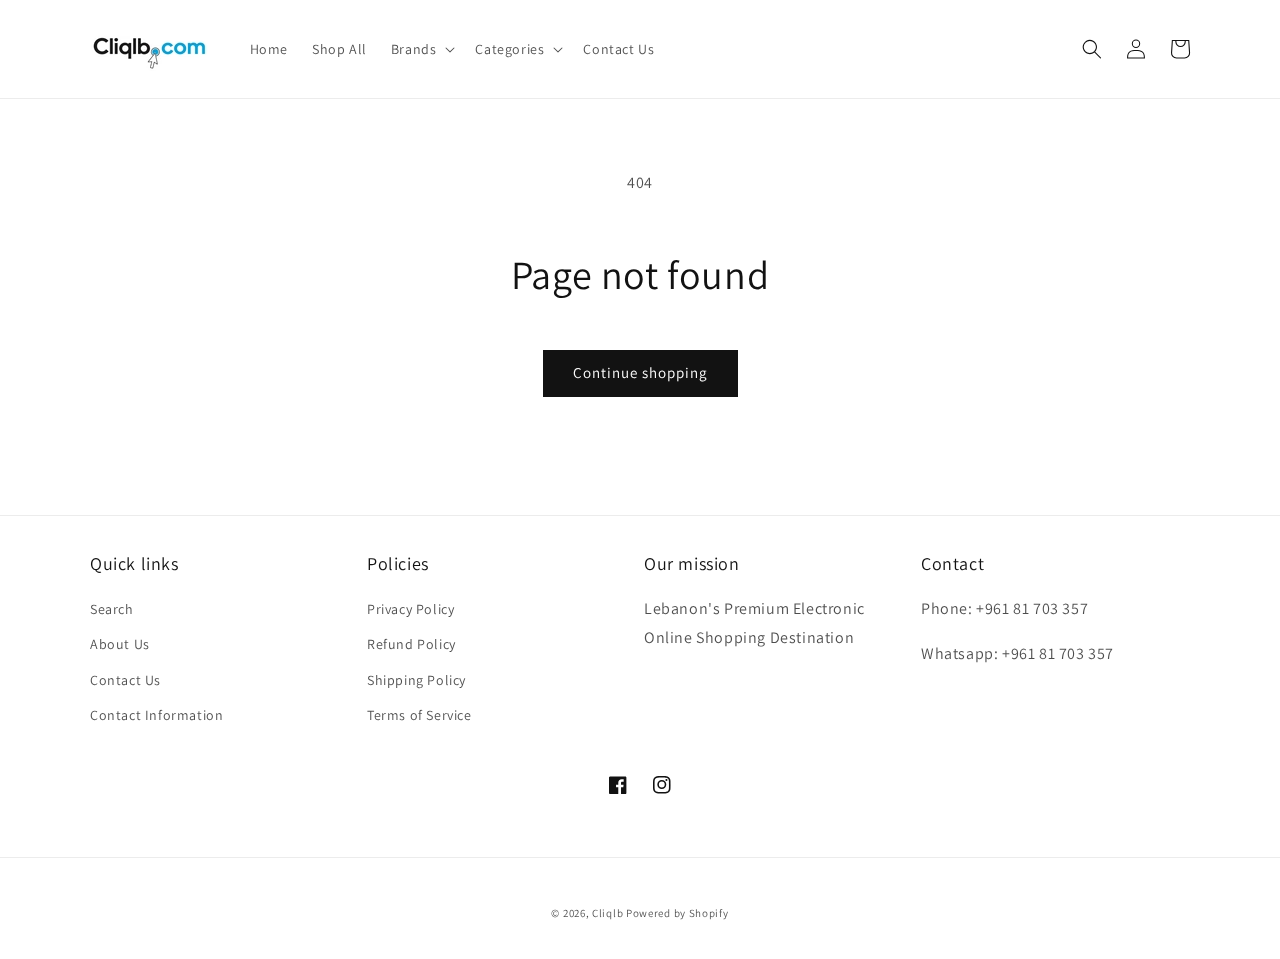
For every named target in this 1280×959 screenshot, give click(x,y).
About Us (120, 644)
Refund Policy (411, 644)
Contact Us (125, 680)
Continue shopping (640, 372)
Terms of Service (419, 715)
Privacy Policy (410, 609)
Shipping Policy (416, 680)
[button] (421, 49)
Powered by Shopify (677, 913)
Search (112, 609)
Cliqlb (607, 913)
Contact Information (156, 715)
